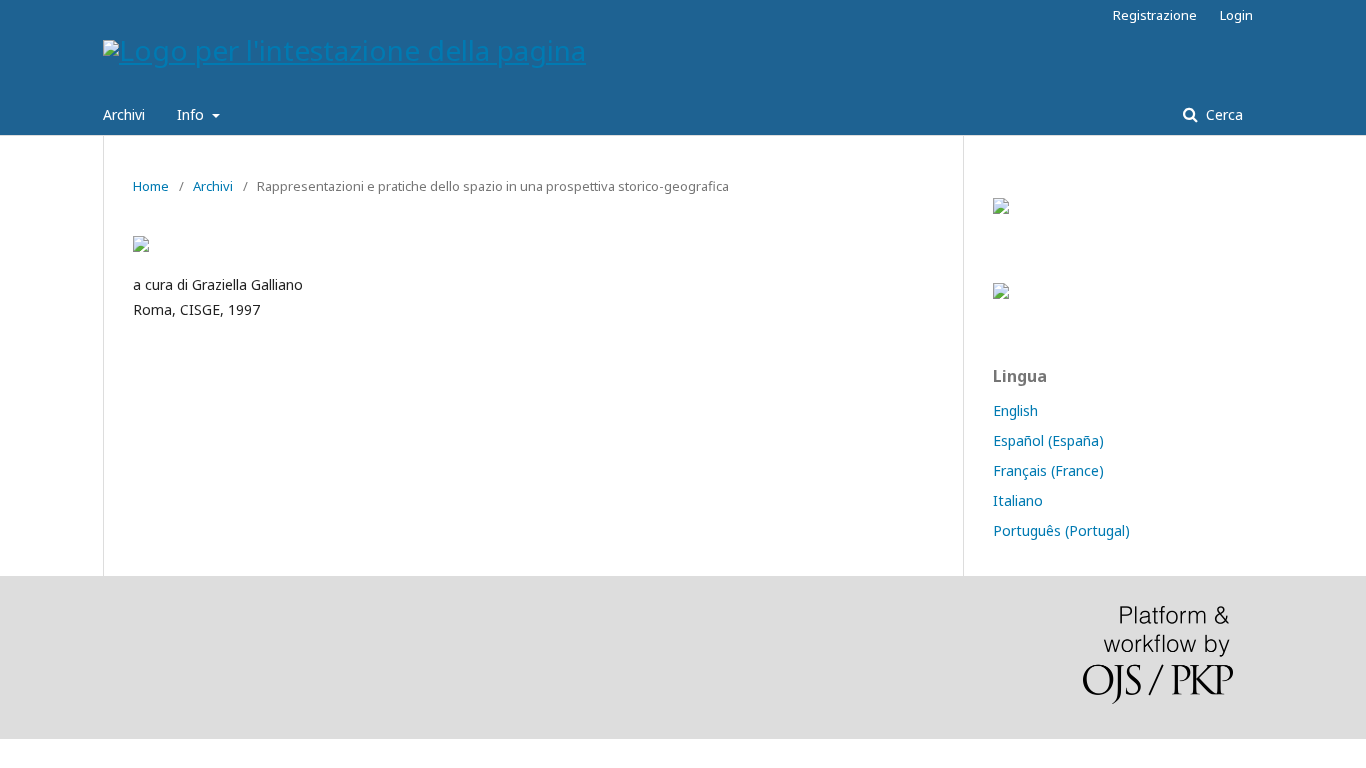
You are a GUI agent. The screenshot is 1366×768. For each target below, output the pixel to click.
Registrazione (1155, 15)
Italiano (1018, 500)
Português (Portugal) (1061, 530)
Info (192, 114)
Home (151, 186)
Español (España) (1048, 440)
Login (1236, 15)
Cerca (1222, 114)
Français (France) (1048, 470)
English (1015, 410)
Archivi (124, 114)
